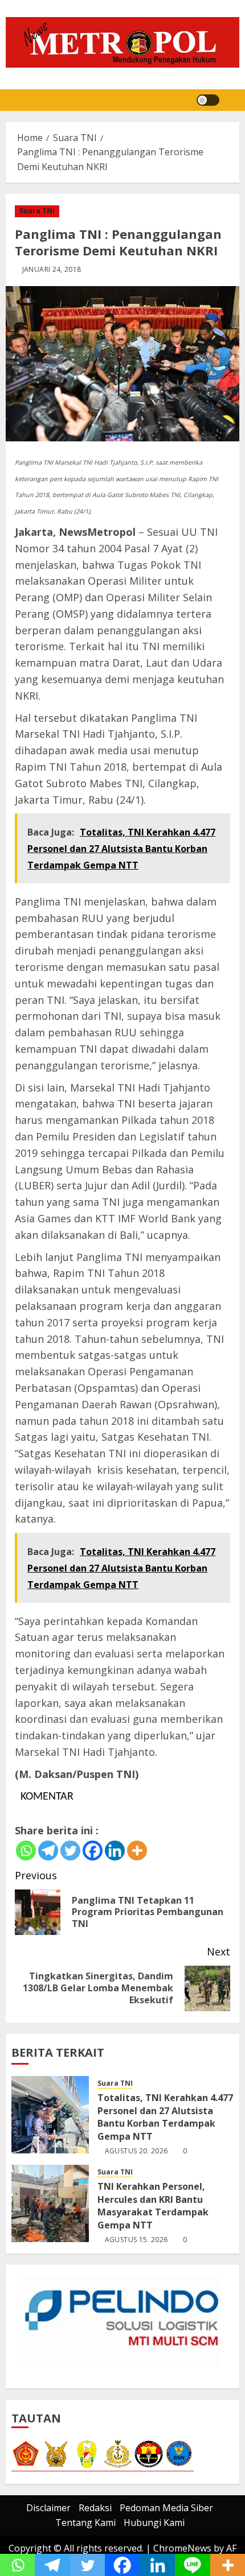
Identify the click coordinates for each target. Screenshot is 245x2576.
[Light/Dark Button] (208, 100)
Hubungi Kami (154, 2523)
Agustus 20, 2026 (136, 2151)
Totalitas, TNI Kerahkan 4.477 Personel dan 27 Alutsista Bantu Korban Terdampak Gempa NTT (165, 2117)
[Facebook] (93, 1851)
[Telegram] (48, 1851)
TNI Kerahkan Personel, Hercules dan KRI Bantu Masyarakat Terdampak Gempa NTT (153, 2205)
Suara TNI (37, 211)
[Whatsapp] (26, 1851)
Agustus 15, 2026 (136, 2240)
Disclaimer (48, 2508)
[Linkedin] (115, 1851)
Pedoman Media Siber (166, 2508)
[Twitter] (70, 1851)
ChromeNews (182, 2548)
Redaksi (95, 2508)
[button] (232, 100)
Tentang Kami (85, 2523)
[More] (137, 1851)
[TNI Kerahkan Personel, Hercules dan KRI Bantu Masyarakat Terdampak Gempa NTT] (50, 2203)
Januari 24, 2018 (52, 270)
